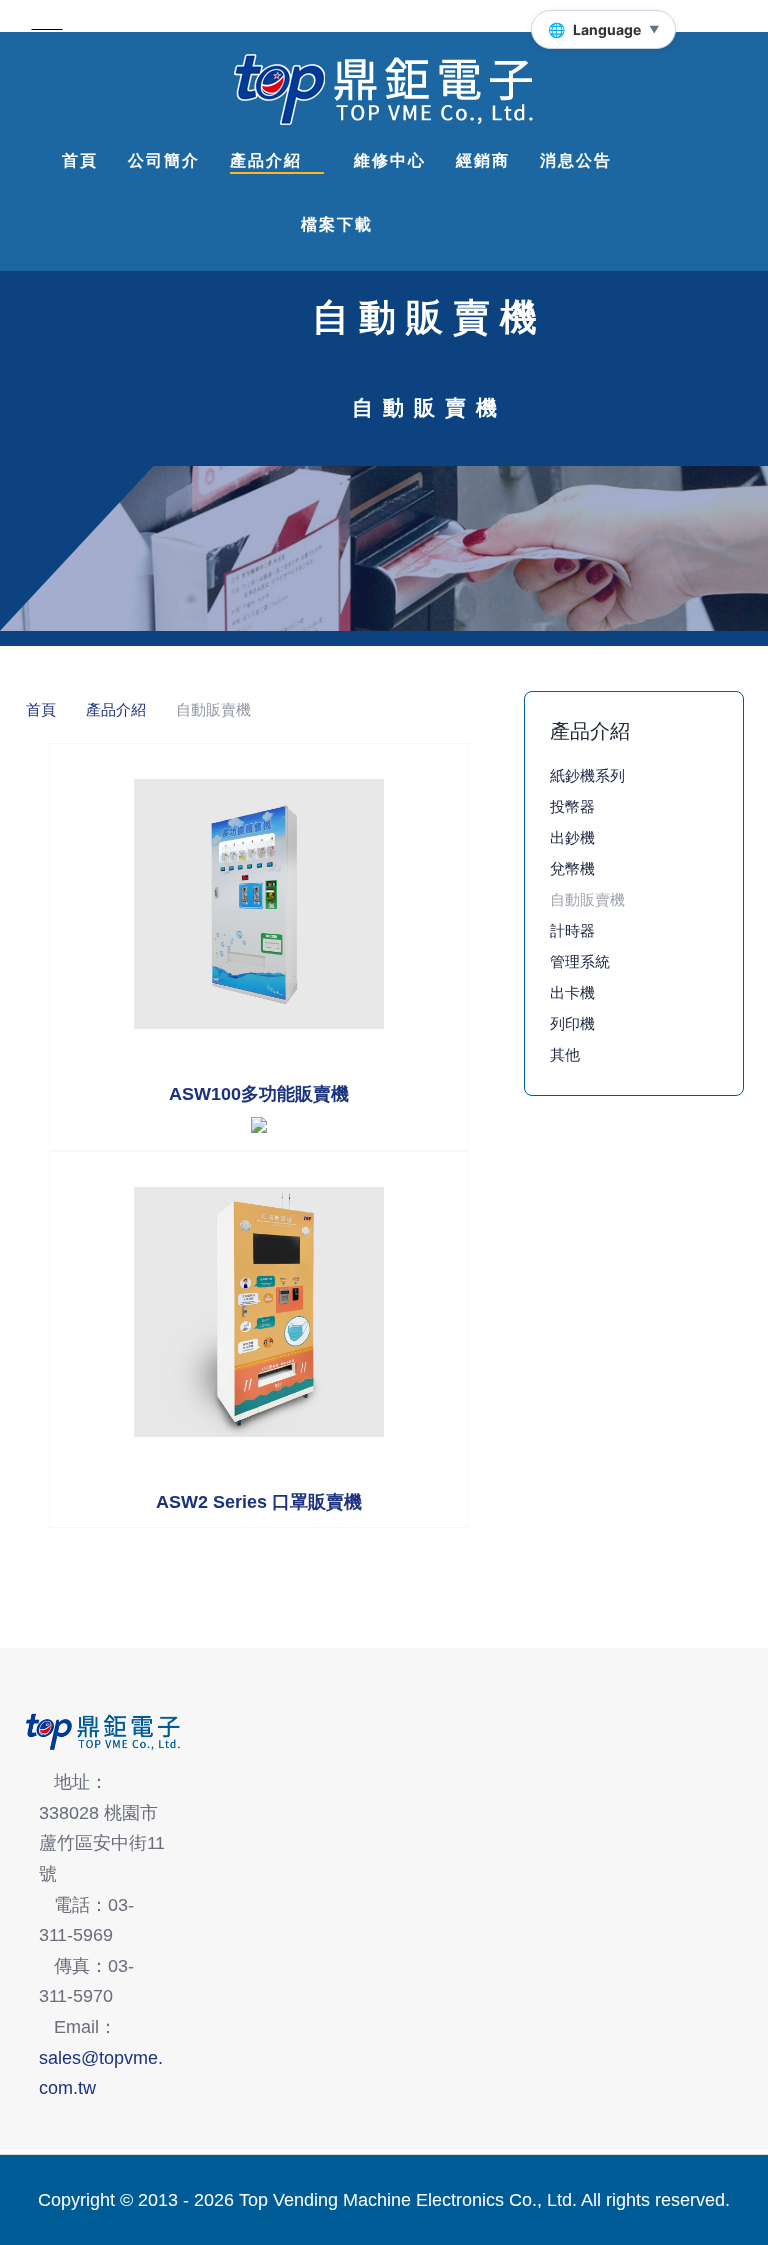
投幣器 (572, 806)
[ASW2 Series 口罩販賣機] (259, 1312)
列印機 (572, 1023)
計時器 (572, 930)
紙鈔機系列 (587, 775)
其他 (565, 1054)
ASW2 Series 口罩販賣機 (259, 1502)
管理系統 (580, 961)
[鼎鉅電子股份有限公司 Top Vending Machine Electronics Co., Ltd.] (384, 90)
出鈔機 (572, 837)
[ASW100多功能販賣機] (259, 904)
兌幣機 (572, 868)
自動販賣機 (587, 899)
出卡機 (572, 992)
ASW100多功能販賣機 (259, 1094)
